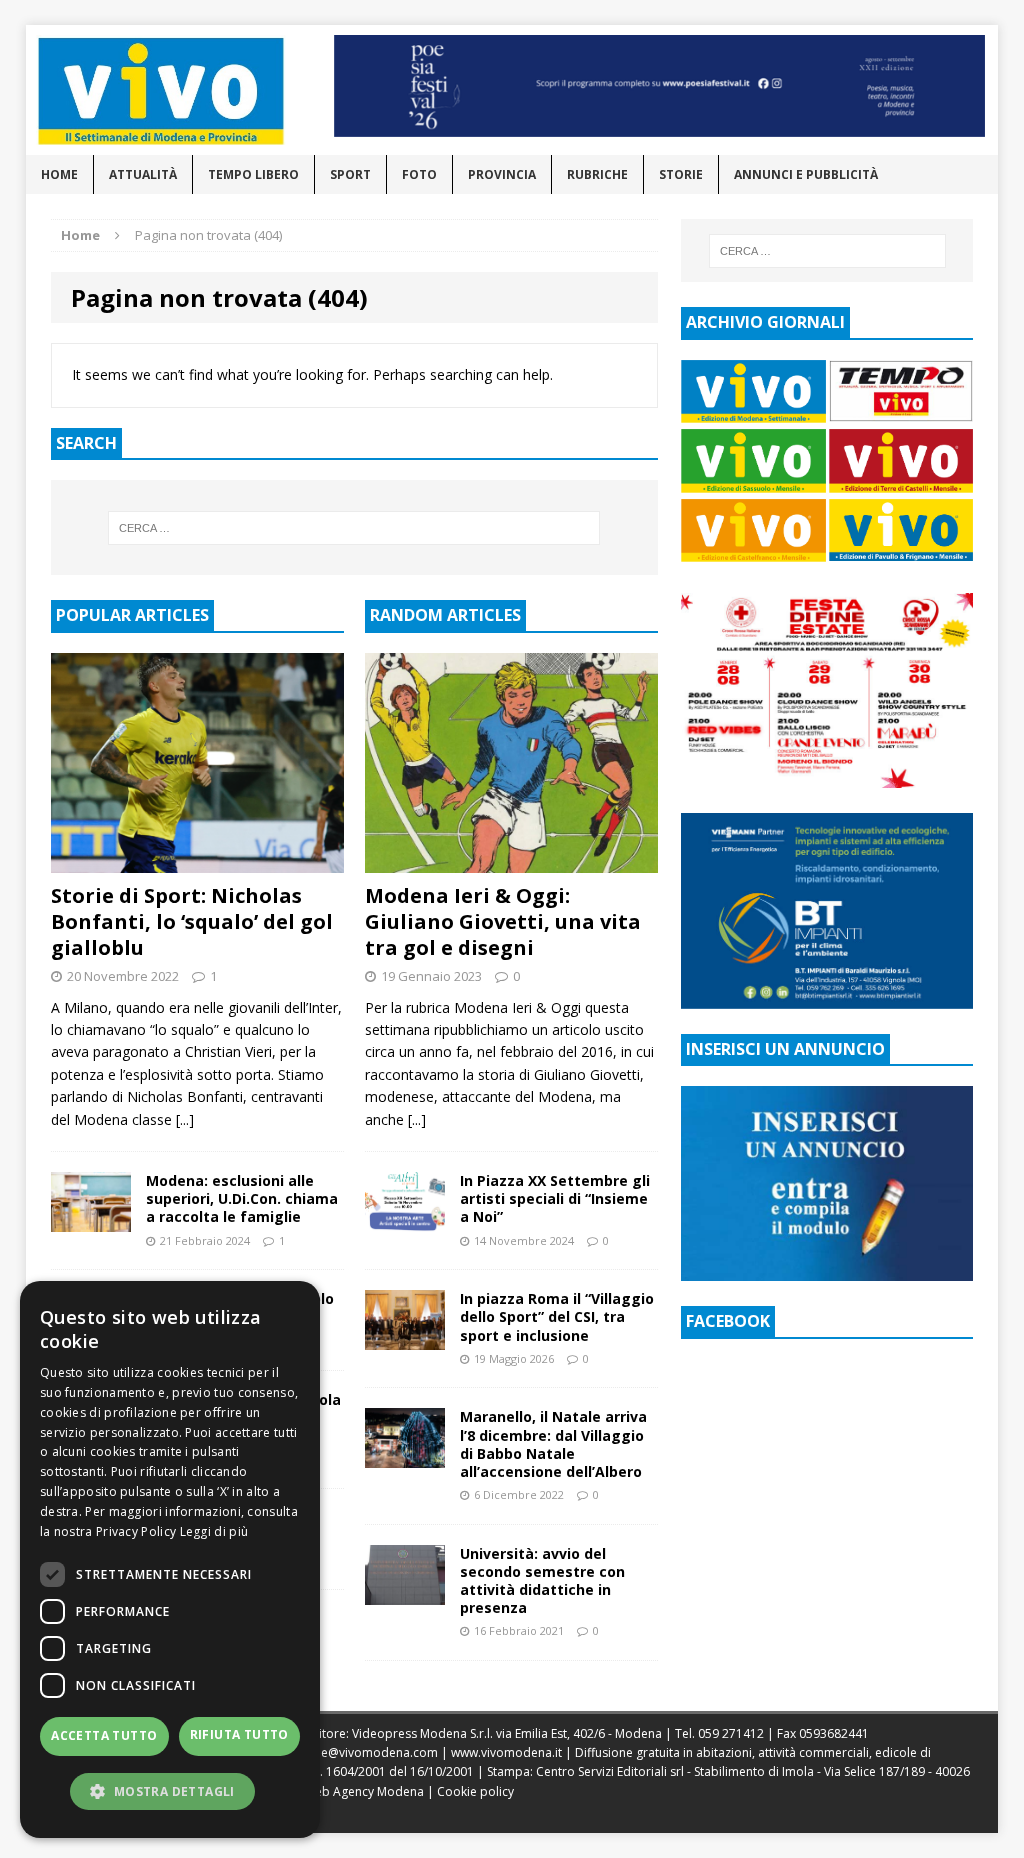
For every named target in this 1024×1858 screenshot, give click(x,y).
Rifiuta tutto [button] (239, 1734)
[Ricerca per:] (354, 528)
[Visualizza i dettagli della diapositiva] (660, 86)
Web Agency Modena (364, 1791)
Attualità (143, 174)
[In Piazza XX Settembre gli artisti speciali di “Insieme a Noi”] (405, 1220)
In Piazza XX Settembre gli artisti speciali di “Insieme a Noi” (555, 1198)
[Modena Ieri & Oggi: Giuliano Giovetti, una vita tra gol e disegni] (511, 860)
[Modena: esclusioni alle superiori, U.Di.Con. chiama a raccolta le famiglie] (91, 1220)
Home (59, 174)
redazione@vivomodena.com (354, 1752)
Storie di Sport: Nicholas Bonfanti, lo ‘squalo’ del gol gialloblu (192, 921)
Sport (350, 174)
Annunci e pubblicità (806, 174)
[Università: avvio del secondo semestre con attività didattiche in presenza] (405, 1592)
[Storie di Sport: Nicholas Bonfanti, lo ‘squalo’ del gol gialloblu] (197, 860)
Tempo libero (253, 174)
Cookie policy (475, 1791)
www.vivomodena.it (506, 1752)
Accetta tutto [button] (104, 1735)
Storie (681, 174)
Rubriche (597, 174)
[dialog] (170, 1559)
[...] (185, 1119)
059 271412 (731, 1733)
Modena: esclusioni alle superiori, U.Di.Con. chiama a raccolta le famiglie (242, 1198)
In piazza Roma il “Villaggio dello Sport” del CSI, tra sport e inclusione (557, 1316)
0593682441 (834, 1733)
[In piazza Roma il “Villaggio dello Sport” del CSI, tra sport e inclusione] (405, 1338)
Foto (419, 174)
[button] (170, 1791)
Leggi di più (214, 1531)
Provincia (502, 174)
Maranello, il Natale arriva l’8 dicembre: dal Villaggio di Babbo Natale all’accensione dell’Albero (553, 1444)
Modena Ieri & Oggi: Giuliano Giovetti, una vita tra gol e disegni (503, 921)
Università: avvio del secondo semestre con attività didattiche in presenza (542, 1581)
